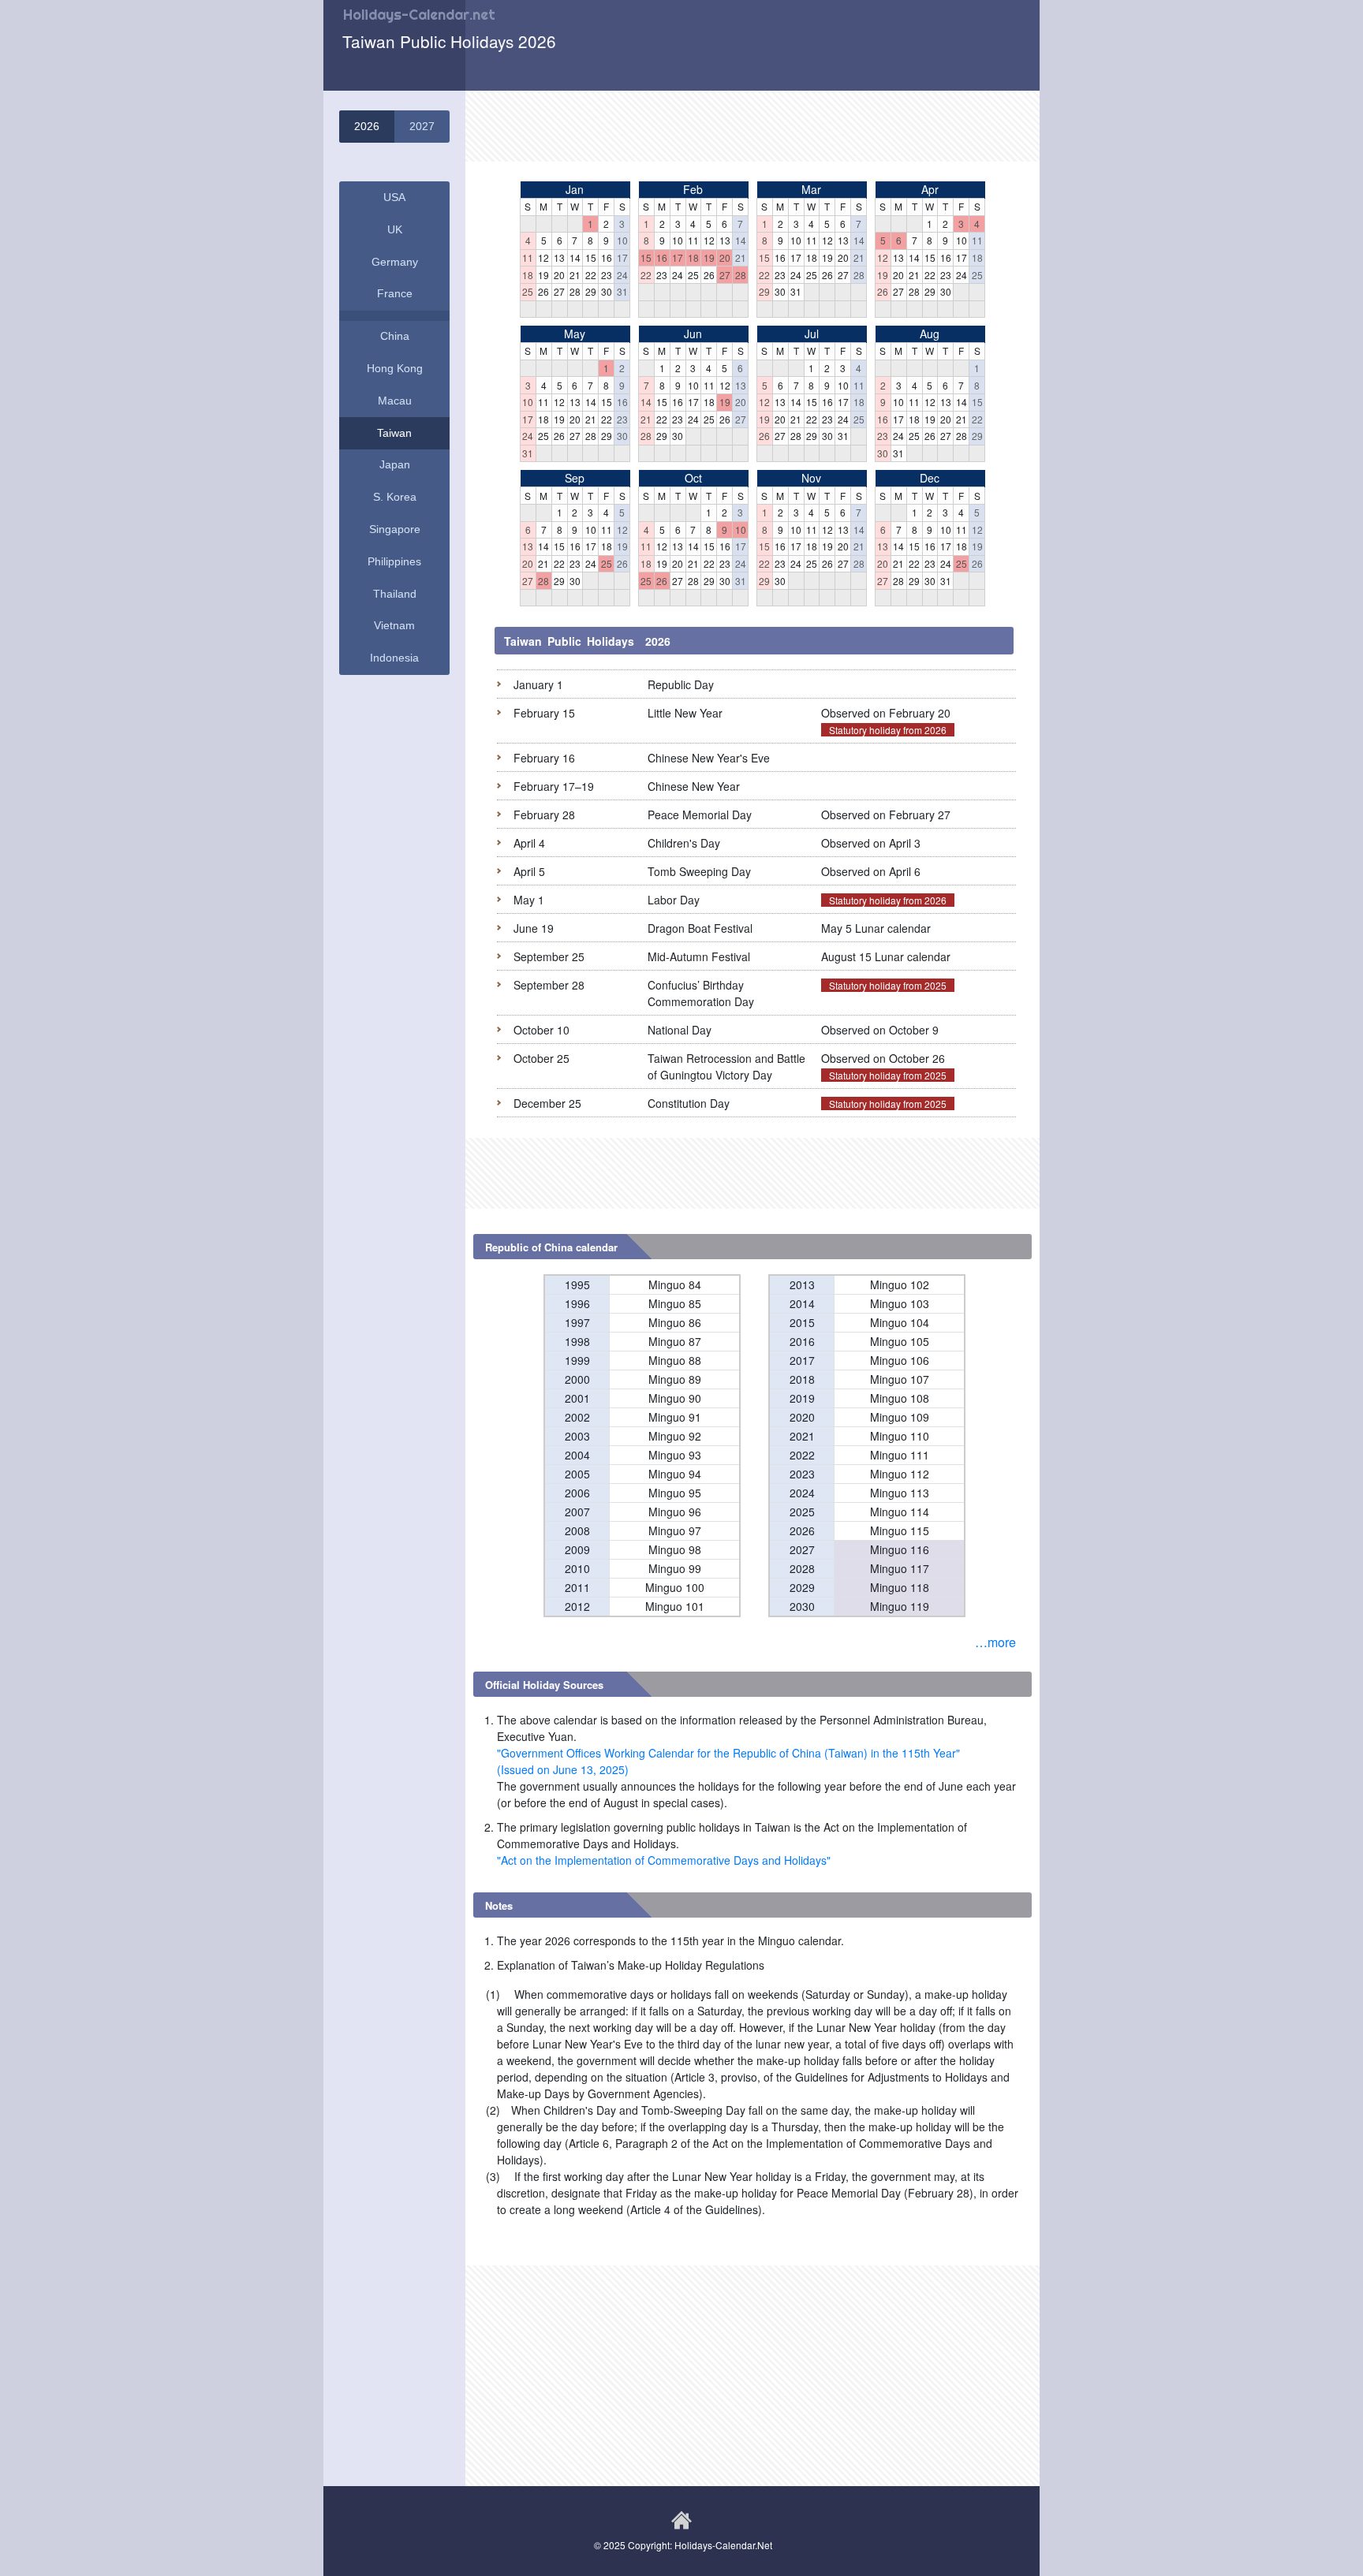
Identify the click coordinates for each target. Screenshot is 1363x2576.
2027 (422, 126)
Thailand (395, 594)
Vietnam (394, 625)
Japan (395, 464)
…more (995, 1642)
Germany (395, 262)
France (395, 293)
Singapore (395, 529)
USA (394, 197)
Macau (395, 401)
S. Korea (395, 497)
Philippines (394, 561)
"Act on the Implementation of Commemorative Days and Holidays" (664, 1860)
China (395, 336)
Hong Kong (395, 368)
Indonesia (394, 658)
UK (395, 229)
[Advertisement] (752, 126)
